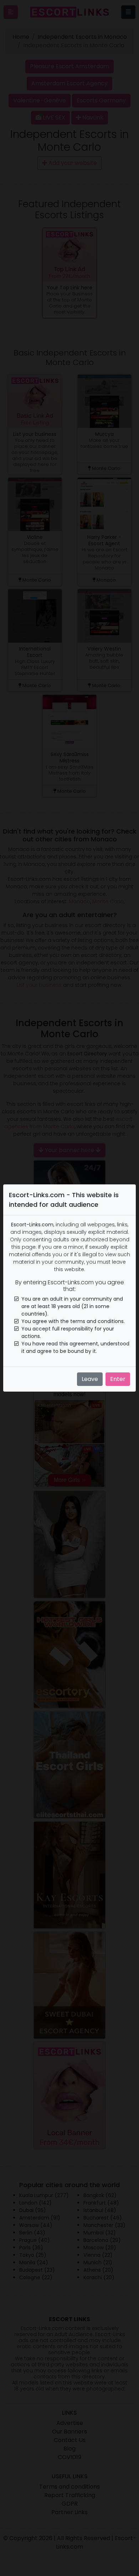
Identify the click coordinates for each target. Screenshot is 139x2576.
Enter (118, 1379)
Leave (90, 1379)
